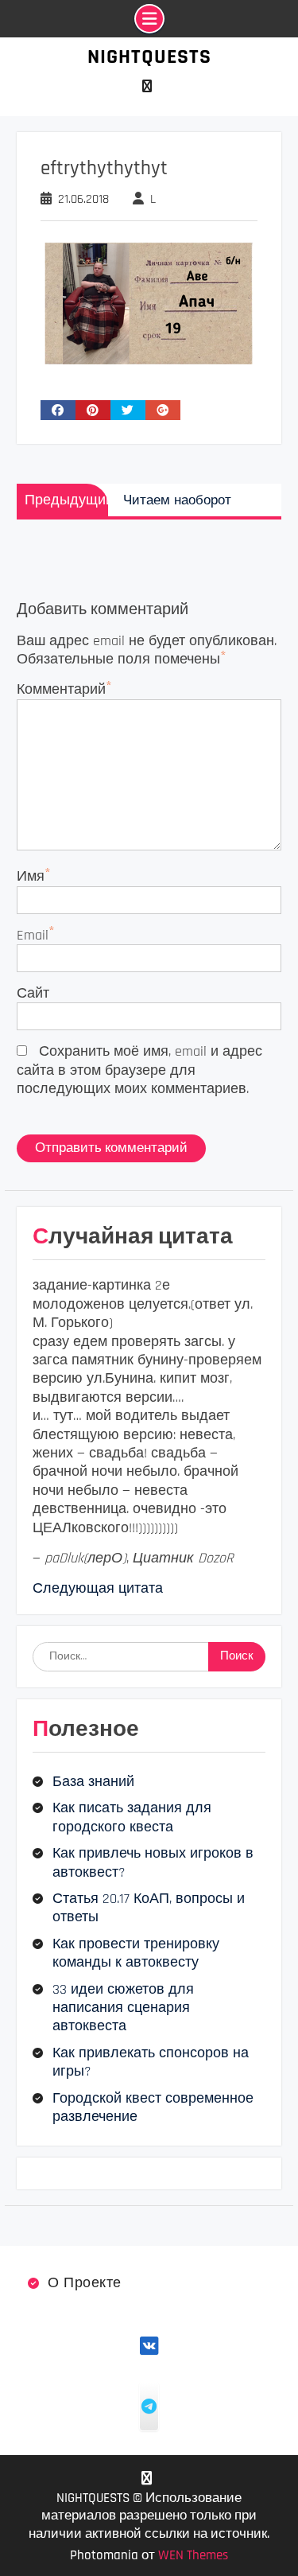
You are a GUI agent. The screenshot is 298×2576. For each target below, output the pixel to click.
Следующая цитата (98, 1588)
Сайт (33, 993)
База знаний (93, 1782)
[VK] (147, 86)
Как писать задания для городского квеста (132, 1817)
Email (33, 935)
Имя (31, 876)
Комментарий (61, 689)
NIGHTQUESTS (149, 57)
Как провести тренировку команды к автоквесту (136, 1953)
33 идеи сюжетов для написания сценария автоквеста (123, 2008)
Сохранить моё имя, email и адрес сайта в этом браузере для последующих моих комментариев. (139, 1070)
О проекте (85, 2283)
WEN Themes (193, 2555)
